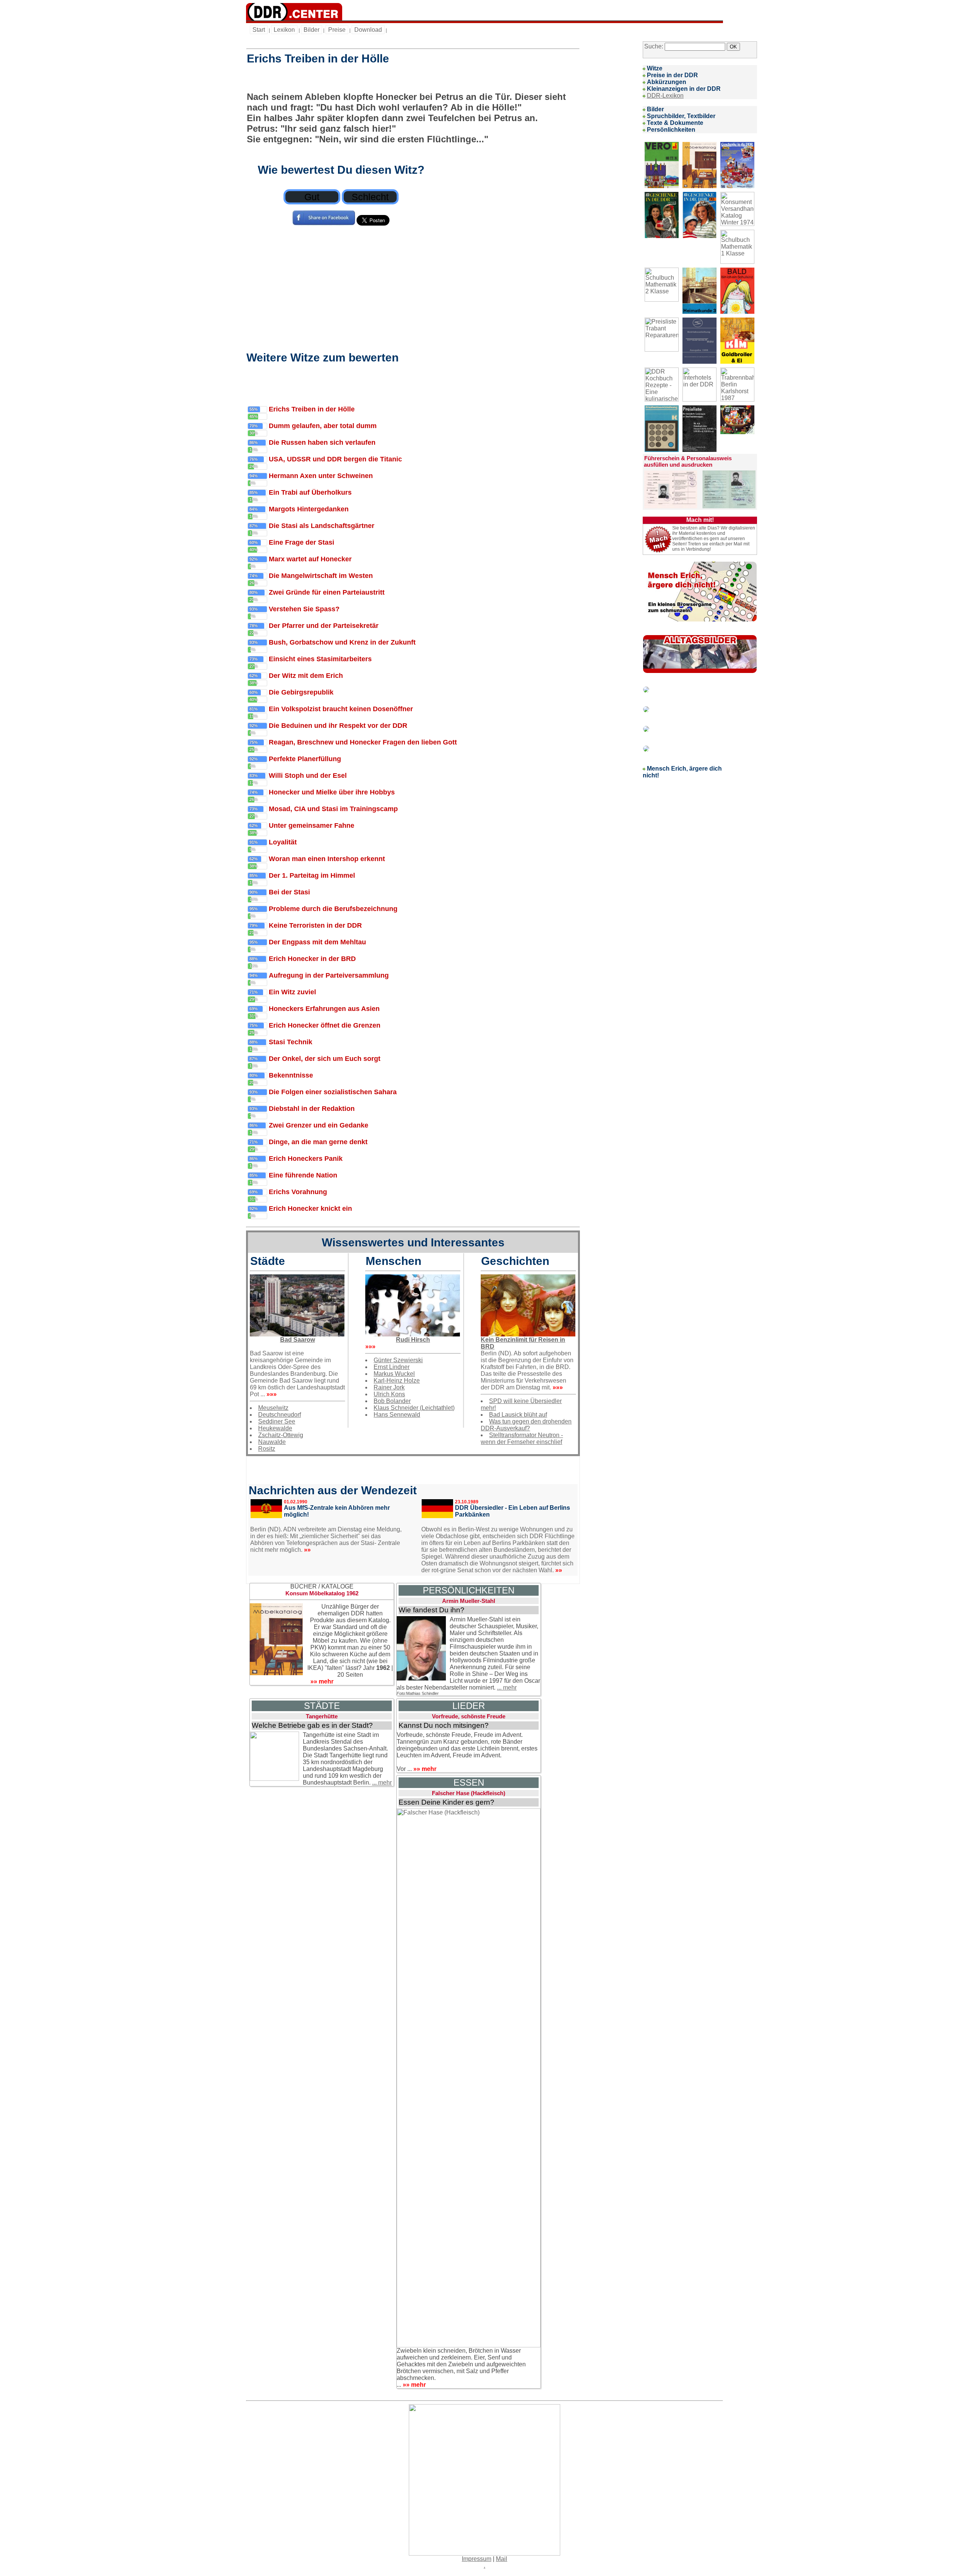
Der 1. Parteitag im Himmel (312, 875)
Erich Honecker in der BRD (312, 959)
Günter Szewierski (398, 1360)
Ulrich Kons (389, 1394)
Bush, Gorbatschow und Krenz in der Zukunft (342, 642)
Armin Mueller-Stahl (469, 1601)
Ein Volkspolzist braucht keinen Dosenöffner (341, 709)
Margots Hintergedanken (309, 509)
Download (368, 30)
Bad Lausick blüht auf (518, 1415)
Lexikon (284, 30)
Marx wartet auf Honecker (310, 559)
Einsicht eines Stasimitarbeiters (320, 659)
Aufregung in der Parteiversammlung (329, 975)
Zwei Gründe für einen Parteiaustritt (327, 592)
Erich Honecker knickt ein (310, 1209)
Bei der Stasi (289, 892)
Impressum (477, 2559)
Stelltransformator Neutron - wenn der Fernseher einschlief (522, 1438)
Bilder (312, 30)
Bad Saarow (298, 1340)
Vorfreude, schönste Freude (469, 1716)
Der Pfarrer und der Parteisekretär (324, 626)
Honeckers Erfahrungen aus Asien (324, 1009)
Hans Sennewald (397, 1415)
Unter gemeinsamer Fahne (312, 825)
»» (307, 1550)
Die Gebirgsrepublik (301, 692)
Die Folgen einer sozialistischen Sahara (333, 1092)
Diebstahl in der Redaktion (312, 1109)
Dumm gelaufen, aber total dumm (323, 426)
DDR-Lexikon (665, 96)
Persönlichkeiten (671, 130)
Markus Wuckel (394, 1374)
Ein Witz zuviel (292, 992)
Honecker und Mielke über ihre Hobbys (332, 792)
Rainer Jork (389, 1387)
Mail (502, 2559)
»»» (271, 1394)
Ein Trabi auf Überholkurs (310, 492)
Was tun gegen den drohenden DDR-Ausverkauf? (526, 1425)
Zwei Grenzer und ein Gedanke (319, 1125)
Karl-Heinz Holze (397, 1381)
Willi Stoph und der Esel (308, 776)
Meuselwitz (273, 1408)
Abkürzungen (667, 82)
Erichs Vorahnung (298, 1192)
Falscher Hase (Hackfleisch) (469, 1793)
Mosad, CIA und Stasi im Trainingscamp (333, 809)
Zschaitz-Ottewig (281, 1435)
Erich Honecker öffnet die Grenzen (325, 1025)
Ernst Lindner (392, 1367)
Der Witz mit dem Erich (306, 676)
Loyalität (283, 842)
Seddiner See (277, 1421)
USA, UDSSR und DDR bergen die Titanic (335, 459)
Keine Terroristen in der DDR (315, 925)
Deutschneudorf (280, 1415)
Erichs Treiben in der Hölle (312, 409)
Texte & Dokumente (675, 123)
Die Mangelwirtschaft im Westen (321, 576)
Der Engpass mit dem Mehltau (317, 942)
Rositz (267, 1449)
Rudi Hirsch (413, 1340)
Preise (337, 30)
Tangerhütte (322, 1716)
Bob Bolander (392, 1401)
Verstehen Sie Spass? (304, 609)
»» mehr (322, 1681)
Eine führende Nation (303, 1175)
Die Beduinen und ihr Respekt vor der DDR (338, 726)
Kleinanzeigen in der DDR (684, 89)
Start (259, 30)
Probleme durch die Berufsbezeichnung (333, 909)
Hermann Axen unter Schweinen (321, 476)
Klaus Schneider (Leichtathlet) (414, 1408)
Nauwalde (272, 1442)
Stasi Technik (291, 1042)
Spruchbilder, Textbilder (681, 116)
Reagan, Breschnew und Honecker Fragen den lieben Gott (363, 742)
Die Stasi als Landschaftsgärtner (322, 526)
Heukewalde (275, 1428)
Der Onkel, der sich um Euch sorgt (325, 1059)
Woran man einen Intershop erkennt (327, 859)
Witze (655, 68)
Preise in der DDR (672, 75)
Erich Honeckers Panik (306, 1159)
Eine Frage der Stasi (301, 542)
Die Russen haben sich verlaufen (322, 442)
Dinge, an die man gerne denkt (318, 1142)
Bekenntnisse (291, 1075)
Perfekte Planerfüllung (305, 759)
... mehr (507, 1687)
